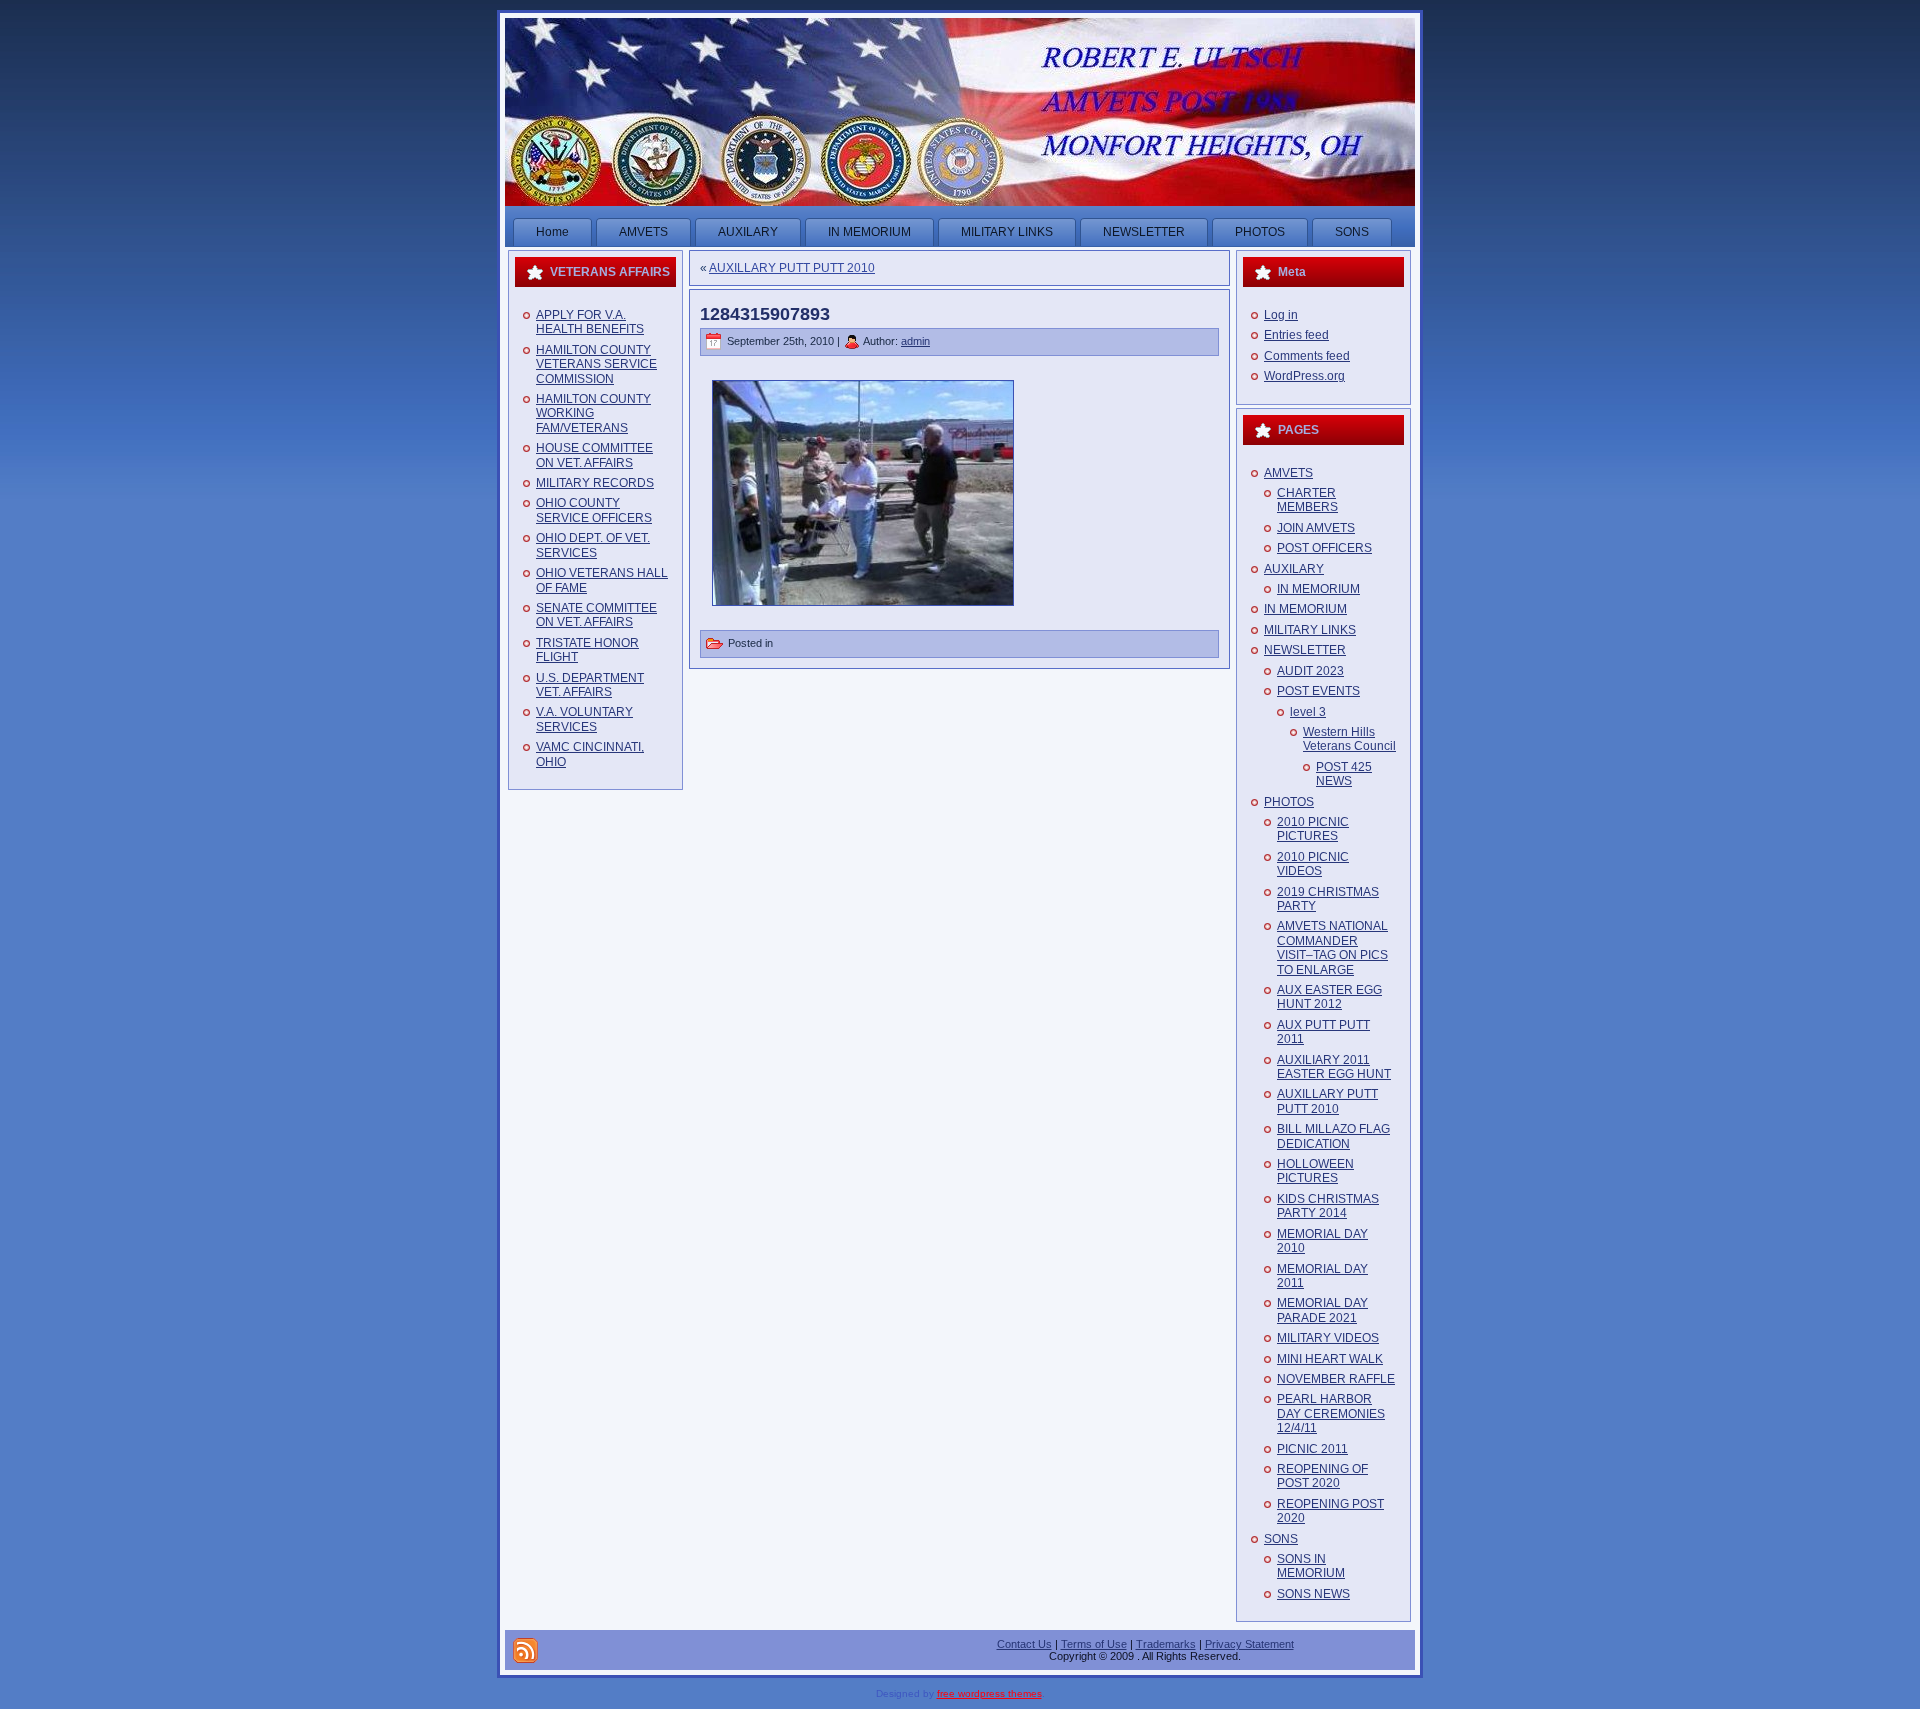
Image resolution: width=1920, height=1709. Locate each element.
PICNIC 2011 (1312, 1449)
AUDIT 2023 (1310, 671)
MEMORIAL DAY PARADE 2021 (1322, 1310)
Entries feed (1296, 335)
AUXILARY (1294, 569)
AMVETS (1288, 473)
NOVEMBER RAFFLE (1336, 1379)
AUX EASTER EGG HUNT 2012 (1329, 997)
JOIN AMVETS (1316, 528)
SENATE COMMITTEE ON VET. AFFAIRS (596, 615)
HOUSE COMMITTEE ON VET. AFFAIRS (594, 455)
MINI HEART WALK (1330, 1359)
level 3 (1308, 712)
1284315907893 (765, 314)
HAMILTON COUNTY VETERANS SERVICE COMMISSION (596, 364)
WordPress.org (1304, 376)
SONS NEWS (1313, 1594)
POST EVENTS (1318, 691)
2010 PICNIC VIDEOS (1313, 864)
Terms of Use (1094, 1644)
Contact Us (1024, 1644)
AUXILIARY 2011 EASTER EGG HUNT (1334, 1067)
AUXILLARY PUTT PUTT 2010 (792, 268)
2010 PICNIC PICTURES (1313, 829)
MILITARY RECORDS (595, 483)
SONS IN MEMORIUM (1311, 1566)
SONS (1281, 1539)
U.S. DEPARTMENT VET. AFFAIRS (590, 685)
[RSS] (525, 1650)
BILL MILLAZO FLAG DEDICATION (1333, 1136)
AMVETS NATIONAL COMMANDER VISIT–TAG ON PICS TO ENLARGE (1332, 947)
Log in (1281, 315)
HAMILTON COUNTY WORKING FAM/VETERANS (593, 413)
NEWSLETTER (1305, 650)
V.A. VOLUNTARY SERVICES (584, 719)
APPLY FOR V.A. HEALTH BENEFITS (590, 322)
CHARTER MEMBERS (1307, 500)
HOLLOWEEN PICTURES (1315, 1171)
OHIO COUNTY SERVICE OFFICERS (594, 510)
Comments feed (1307, 356)
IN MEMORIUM (1318, 589)
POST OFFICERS (1324, 548)
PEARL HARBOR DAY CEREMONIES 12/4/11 (1331, 1413)
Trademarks (1166, 1644)
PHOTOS (1289, 802)
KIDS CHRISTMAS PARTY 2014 (1328, 1206)
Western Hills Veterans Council (1349, 739)
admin (915, 341)
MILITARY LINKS (1310, 630)
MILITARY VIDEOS (1328, 1338)
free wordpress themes (989, 1693)
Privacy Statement (1249, 1644)
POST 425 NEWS (1344, 774)
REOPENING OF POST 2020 (1322, 1476)
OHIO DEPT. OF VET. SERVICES (593, 545)
